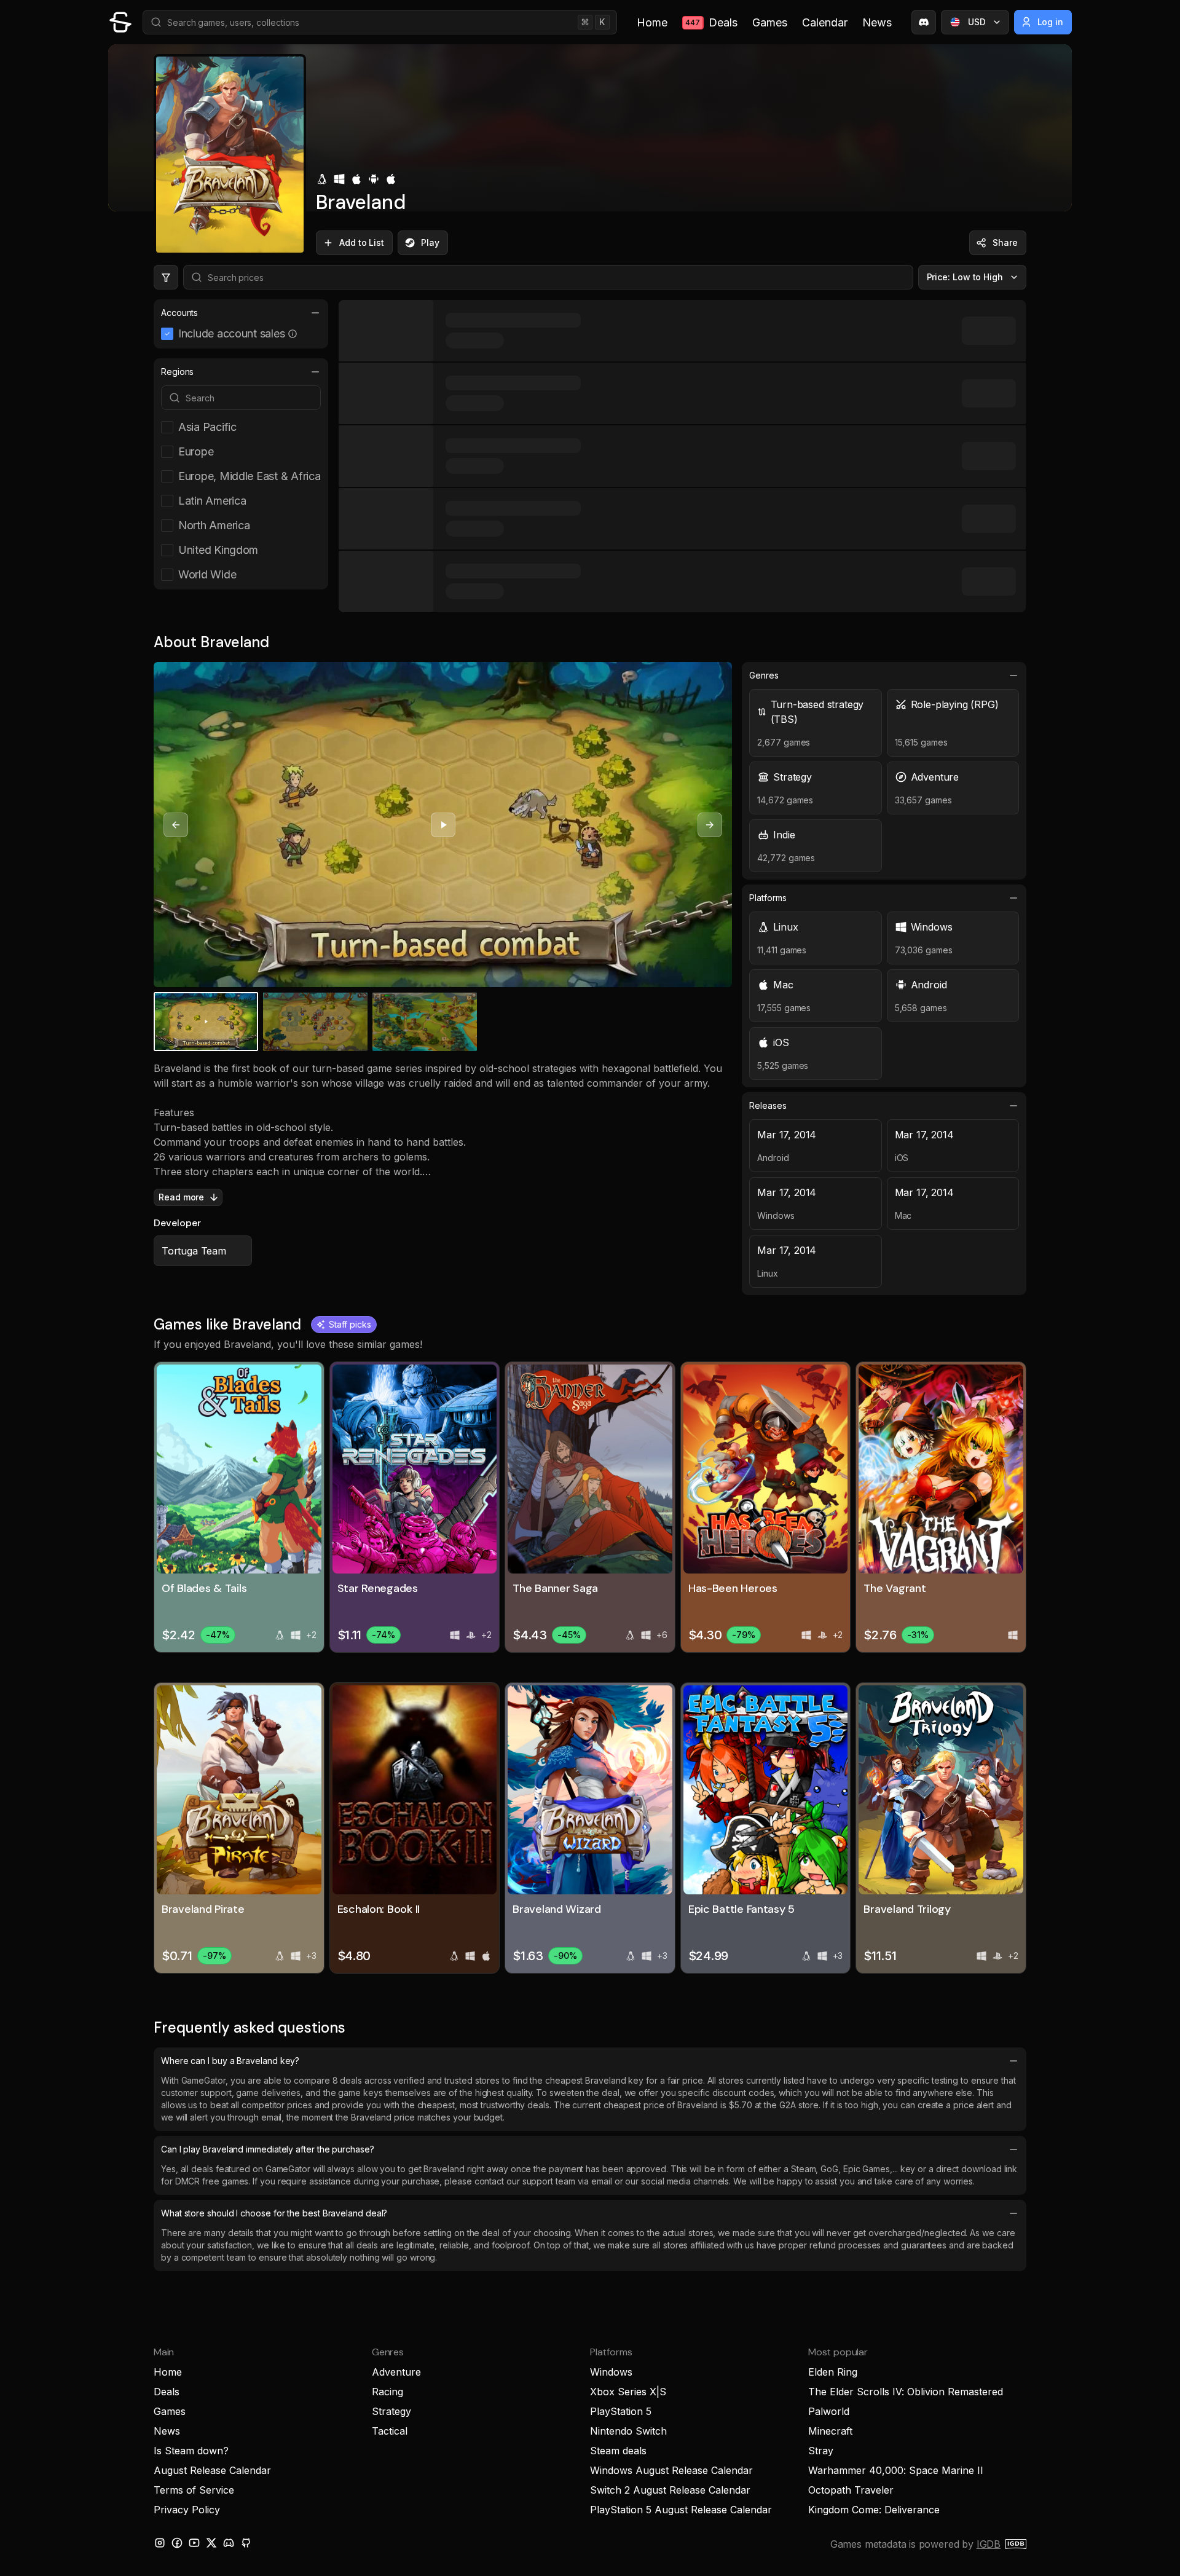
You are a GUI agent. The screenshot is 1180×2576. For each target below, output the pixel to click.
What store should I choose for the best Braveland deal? (274, 2213)
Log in (1051, 22)
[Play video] (443, 825)
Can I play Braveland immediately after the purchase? (268, 2149)
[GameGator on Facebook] (177, 2543)
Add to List (362, 242)
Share (1005, 242)
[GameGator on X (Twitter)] (211, 2543)
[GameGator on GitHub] (246, 2543)
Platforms (768, 898)
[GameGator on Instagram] (160, 2543)
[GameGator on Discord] (924, 22)
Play (430, 242)
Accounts (179, 313)
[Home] (120, 22)
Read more (181, 1197)
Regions (177, 372)
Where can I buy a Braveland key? (230, 2061)
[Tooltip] (293, 334)
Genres (764, 675)
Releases (768, 1105)
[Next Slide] (710, 825)
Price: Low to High (965, 277)
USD (977, 22)
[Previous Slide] (176, 825)
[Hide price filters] (166, 277)
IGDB (989, 2544)
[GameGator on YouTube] (194, 2543)
